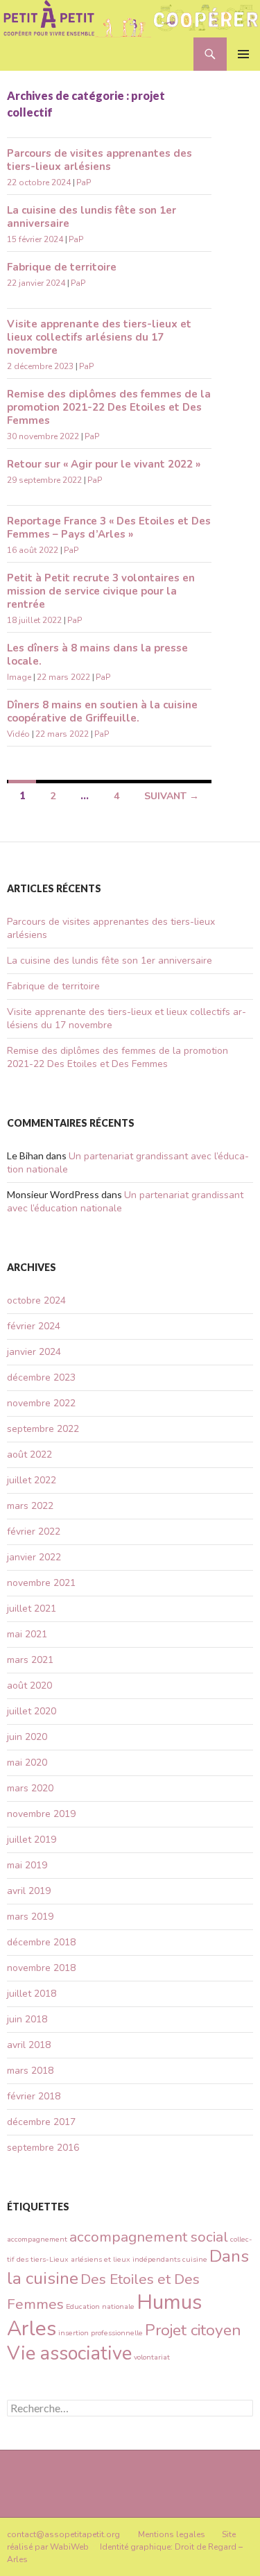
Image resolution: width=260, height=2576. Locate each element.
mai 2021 (27, 1634)
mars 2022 (30, 1506)
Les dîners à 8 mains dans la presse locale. (97, 655)
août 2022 (29, 1455)
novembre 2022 (41, 1403)
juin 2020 (27, 1737)
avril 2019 (29, 1891)
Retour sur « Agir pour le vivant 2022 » (104, 464)
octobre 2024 (36, 1300)
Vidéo (18, 734)
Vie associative (69, 2354)
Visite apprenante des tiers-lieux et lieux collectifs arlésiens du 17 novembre (99, 337)
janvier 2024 (34, 1352)
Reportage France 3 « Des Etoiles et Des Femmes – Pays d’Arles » (109, 528)
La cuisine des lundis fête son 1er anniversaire (92, 217)
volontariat (152, 2357)
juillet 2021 (32, 1609)
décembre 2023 (41, 1377)
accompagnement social (149, 2237)
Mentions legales (172, 2534)
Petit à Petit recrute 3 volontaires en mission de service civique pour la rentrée (101, 591)
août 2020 (29, 1686)
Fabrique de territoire (62, 267)
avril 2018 (29, 2045)
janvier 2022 (34, 1557)
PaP (84, 182)
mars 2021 (30, 1660)
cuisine (195, 2259)
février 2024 (34, 1326)
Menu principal (243, 54)
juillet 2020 (32, 1711)
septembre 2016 (43, 2148)
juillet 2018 (32, 1994)
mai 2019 (27, 1865)
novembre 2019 (41, 1814)
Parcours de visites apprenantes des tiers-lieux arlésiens (99, 160)
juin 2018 (27, 2019)
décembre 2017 (41, 2122)
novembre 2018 (41, 1968)
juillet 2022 (32, 1480)
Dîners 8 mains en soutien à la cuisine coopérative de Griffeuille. (102, 711)
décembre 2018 (41, 1942)
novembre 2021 (41, 1583)
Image (19, 677)
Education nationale (100, 2306)
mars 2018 (30, 2071)
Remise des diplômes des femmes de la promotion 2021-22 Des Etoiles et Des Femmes (109, 407)
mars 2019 (30, 1917)
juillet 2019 (32, 1840)
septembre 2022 (43, 1429)
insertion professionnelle (101, 2333)
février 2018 (34, 2096)
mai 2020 (27, 1763)
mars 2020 (30, 1788)
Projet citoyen (193, 2330)
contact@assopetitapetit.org (63, 2534)
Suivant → (172, 796)
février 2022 (34, 1532)
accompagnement (37, 2239)
